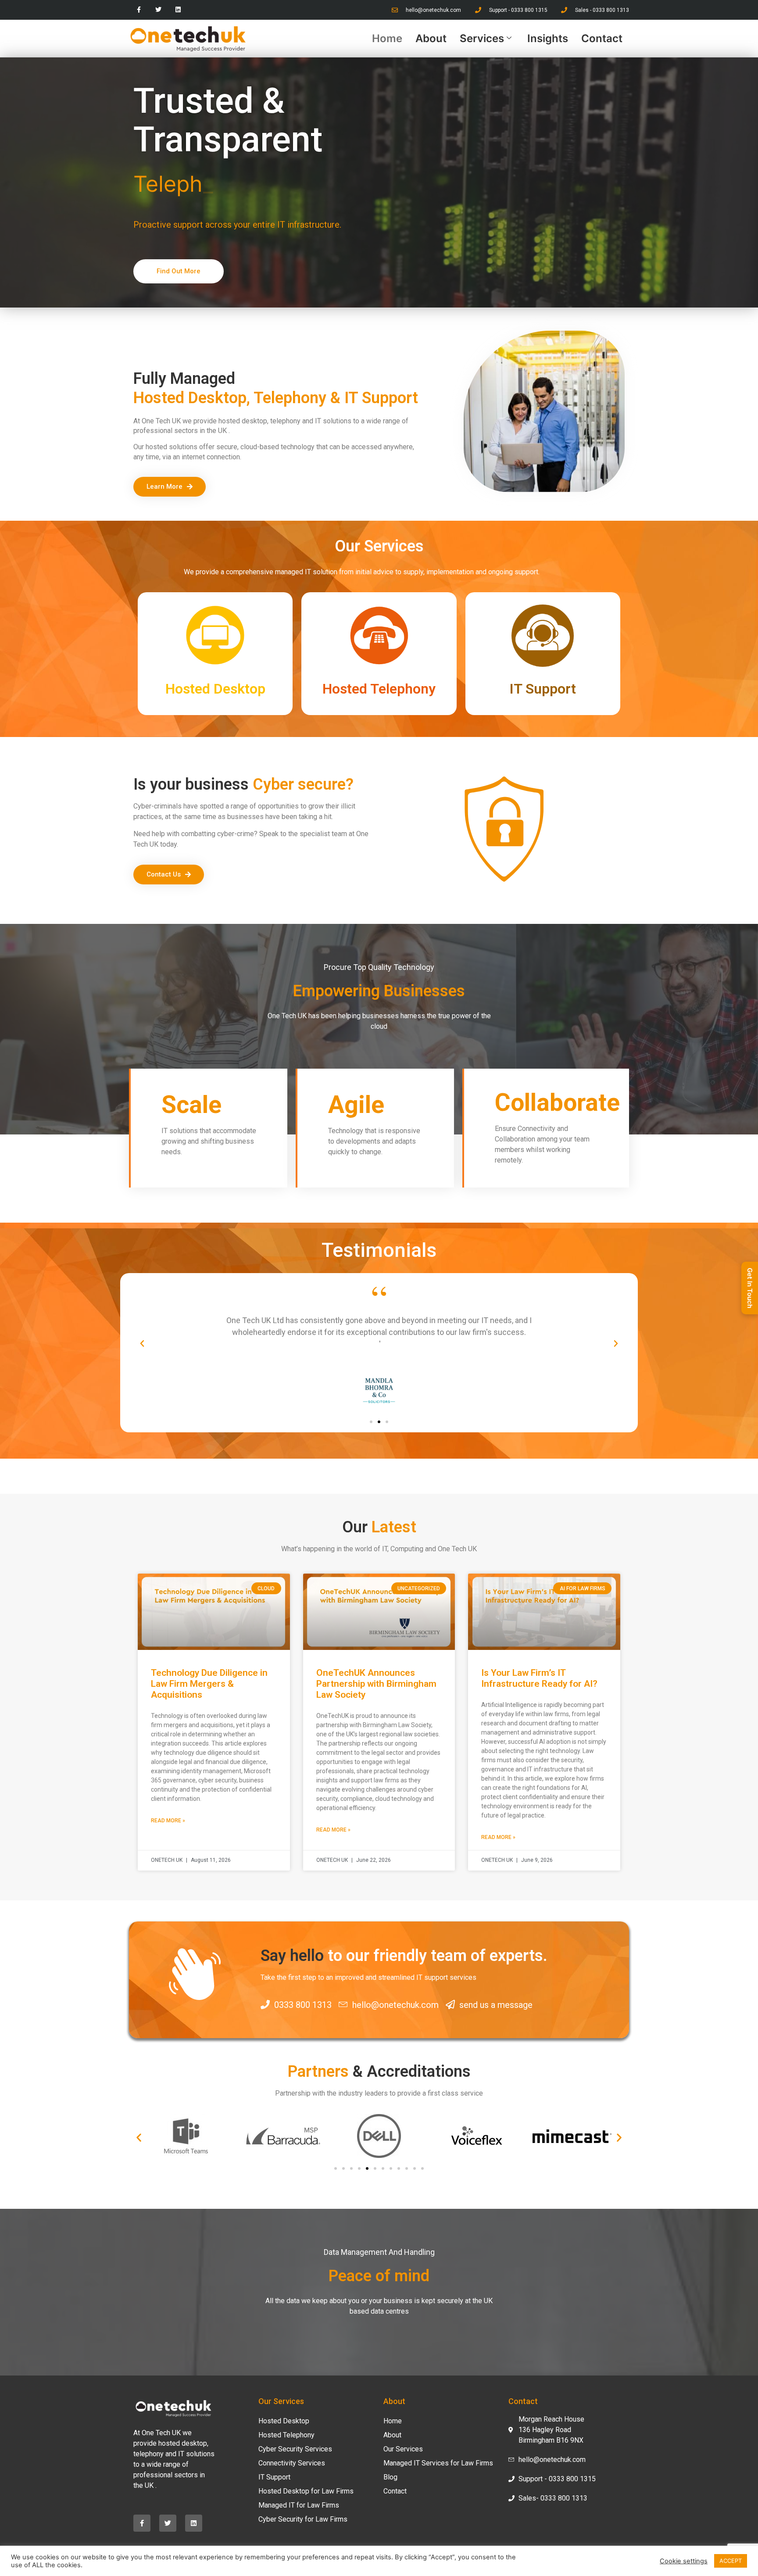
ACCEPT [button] (731, 2561)
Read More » (168, 1821)
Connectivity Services (292, 2463)
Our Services (403, 2449)
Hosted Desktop (284, 2421)
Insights (548, 38)
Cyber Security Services (295, 2449)
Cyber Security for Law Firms (303, 2519)
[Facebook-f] (139, 10)
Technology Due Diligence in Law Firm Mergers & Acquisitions (209, 1684)
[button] (142, 1344)
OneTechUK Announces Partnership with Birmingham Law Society (376, 1684)
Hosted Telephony (286, 2435)
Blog (390, 2477)
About (431, 38)
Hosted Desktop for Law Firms (306, 2491)
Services (482, 38)
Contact (602, 38)
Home (387, 38)
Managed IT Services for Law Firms (438, 2463)
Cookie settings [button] (684, 2561)
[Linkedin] (178, 10)
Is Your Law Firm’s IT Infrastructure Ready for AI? (539, 1678)
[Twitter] (159, 10)
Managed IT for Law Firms (299, 2505)
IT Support (274, 2477)
